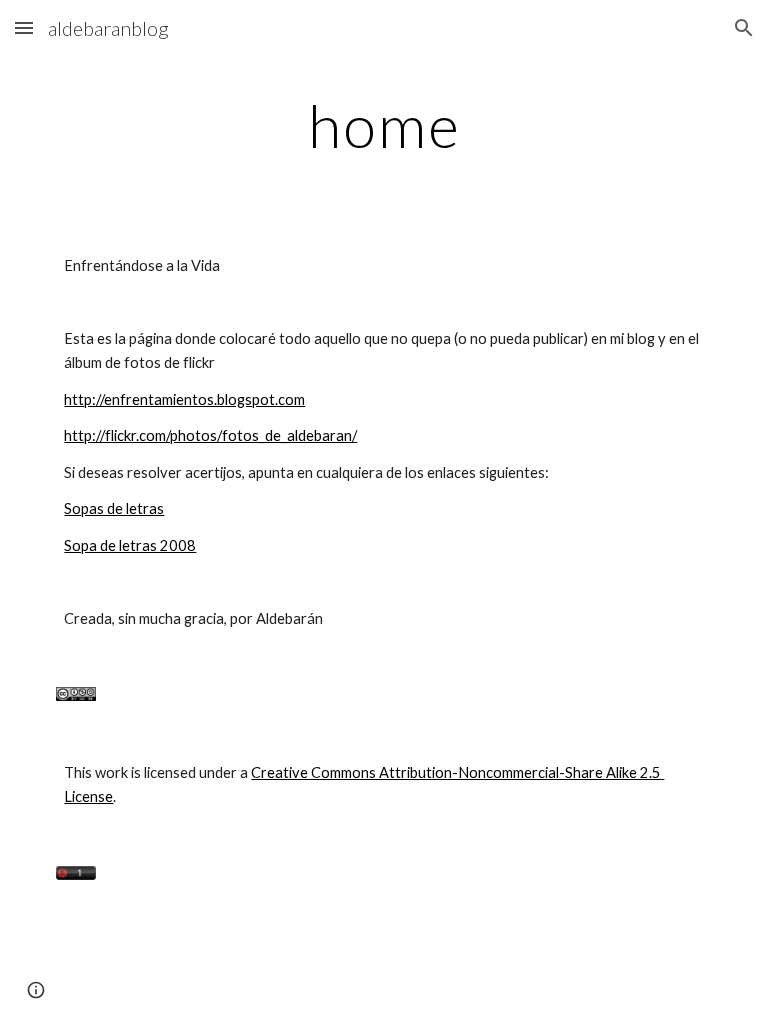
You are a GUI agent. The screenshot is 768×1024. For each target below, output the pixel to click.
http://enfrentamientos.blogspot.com (184, 399)
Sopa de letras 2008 (130, 545)
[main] (383, 125)
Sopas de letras (114, 508)
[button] (24, 27)
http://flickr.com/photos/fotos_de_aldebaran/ (210, 435)
